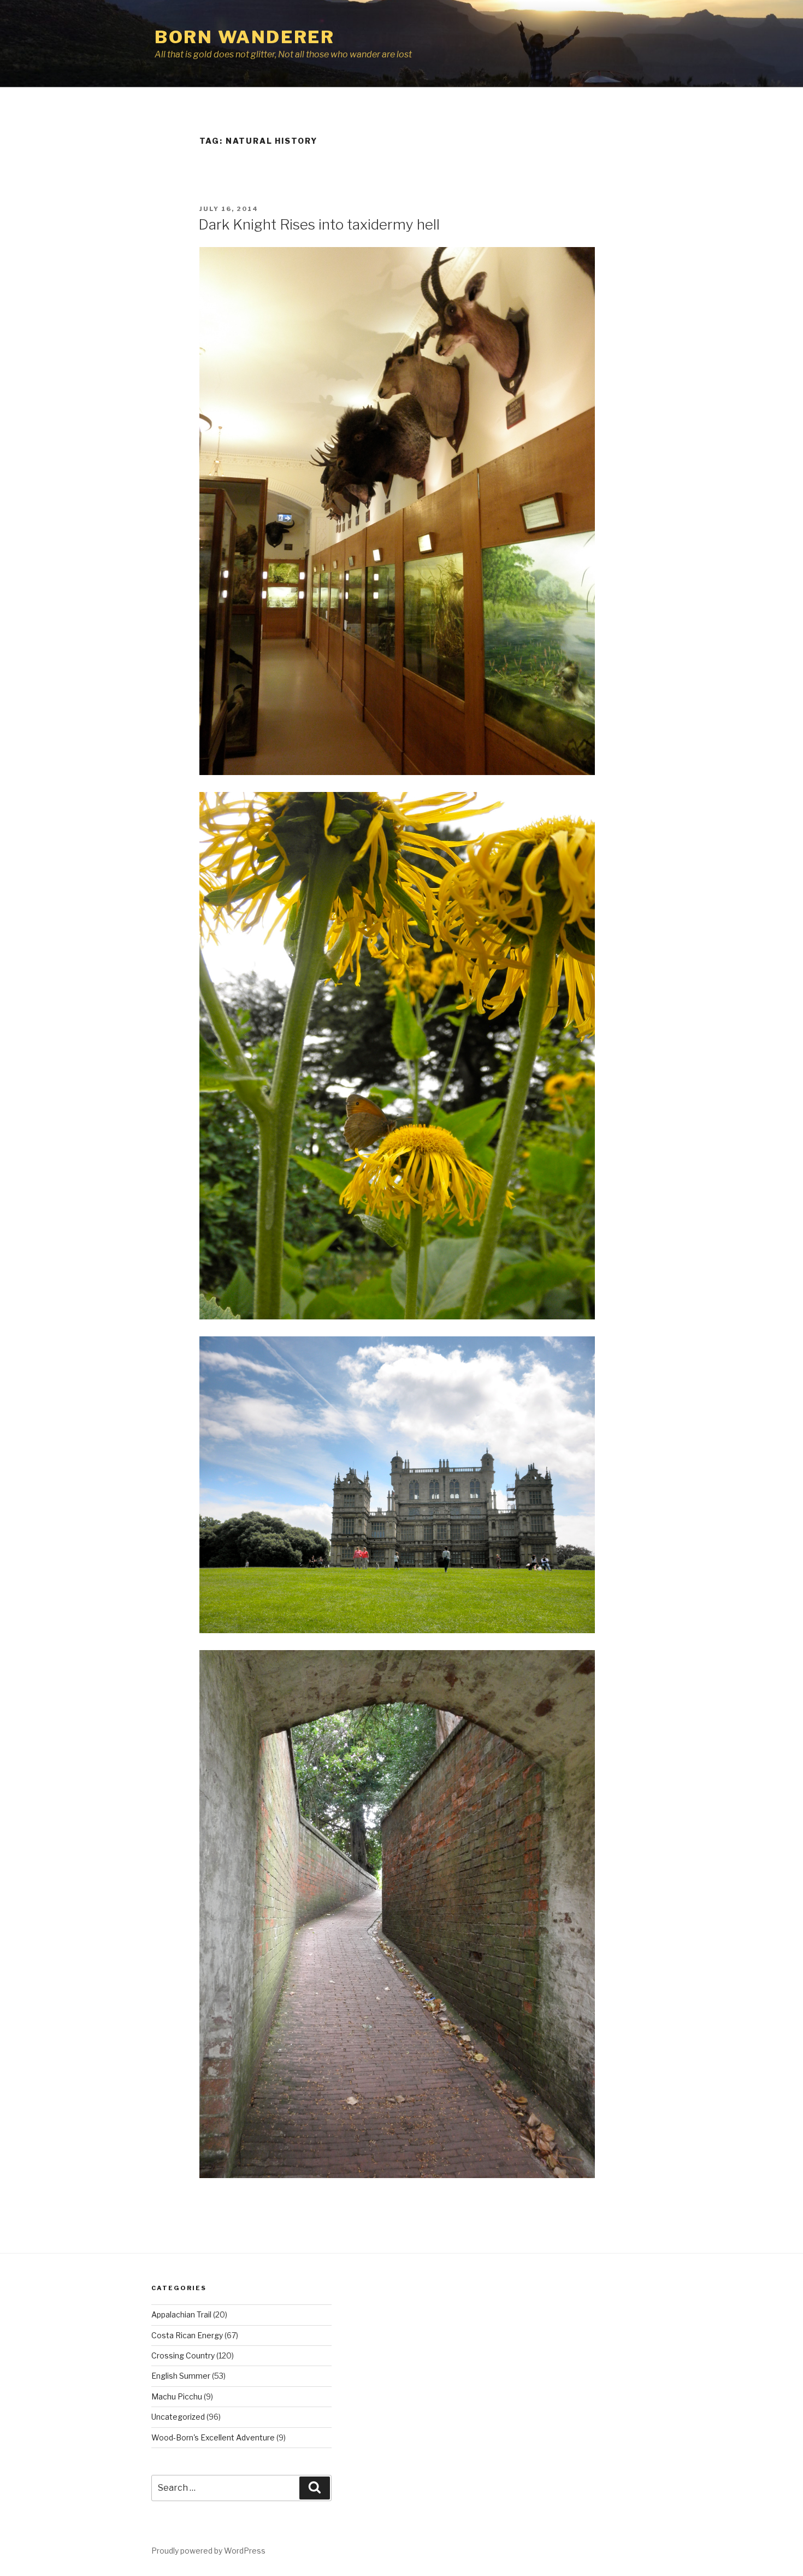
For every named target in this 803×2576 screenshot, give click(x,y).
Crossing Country (183, 2355)
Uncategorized (178, 2417)
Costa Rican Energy (187, 2335)
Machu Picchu (177, 2396)
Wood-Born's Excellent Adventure (213, 2437)
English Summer (181, 2376)
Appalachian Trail (181, 2314)
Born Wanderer (244, 37)
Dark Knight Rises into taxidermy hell (319, 224)
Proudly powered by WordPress (208, 2551)
